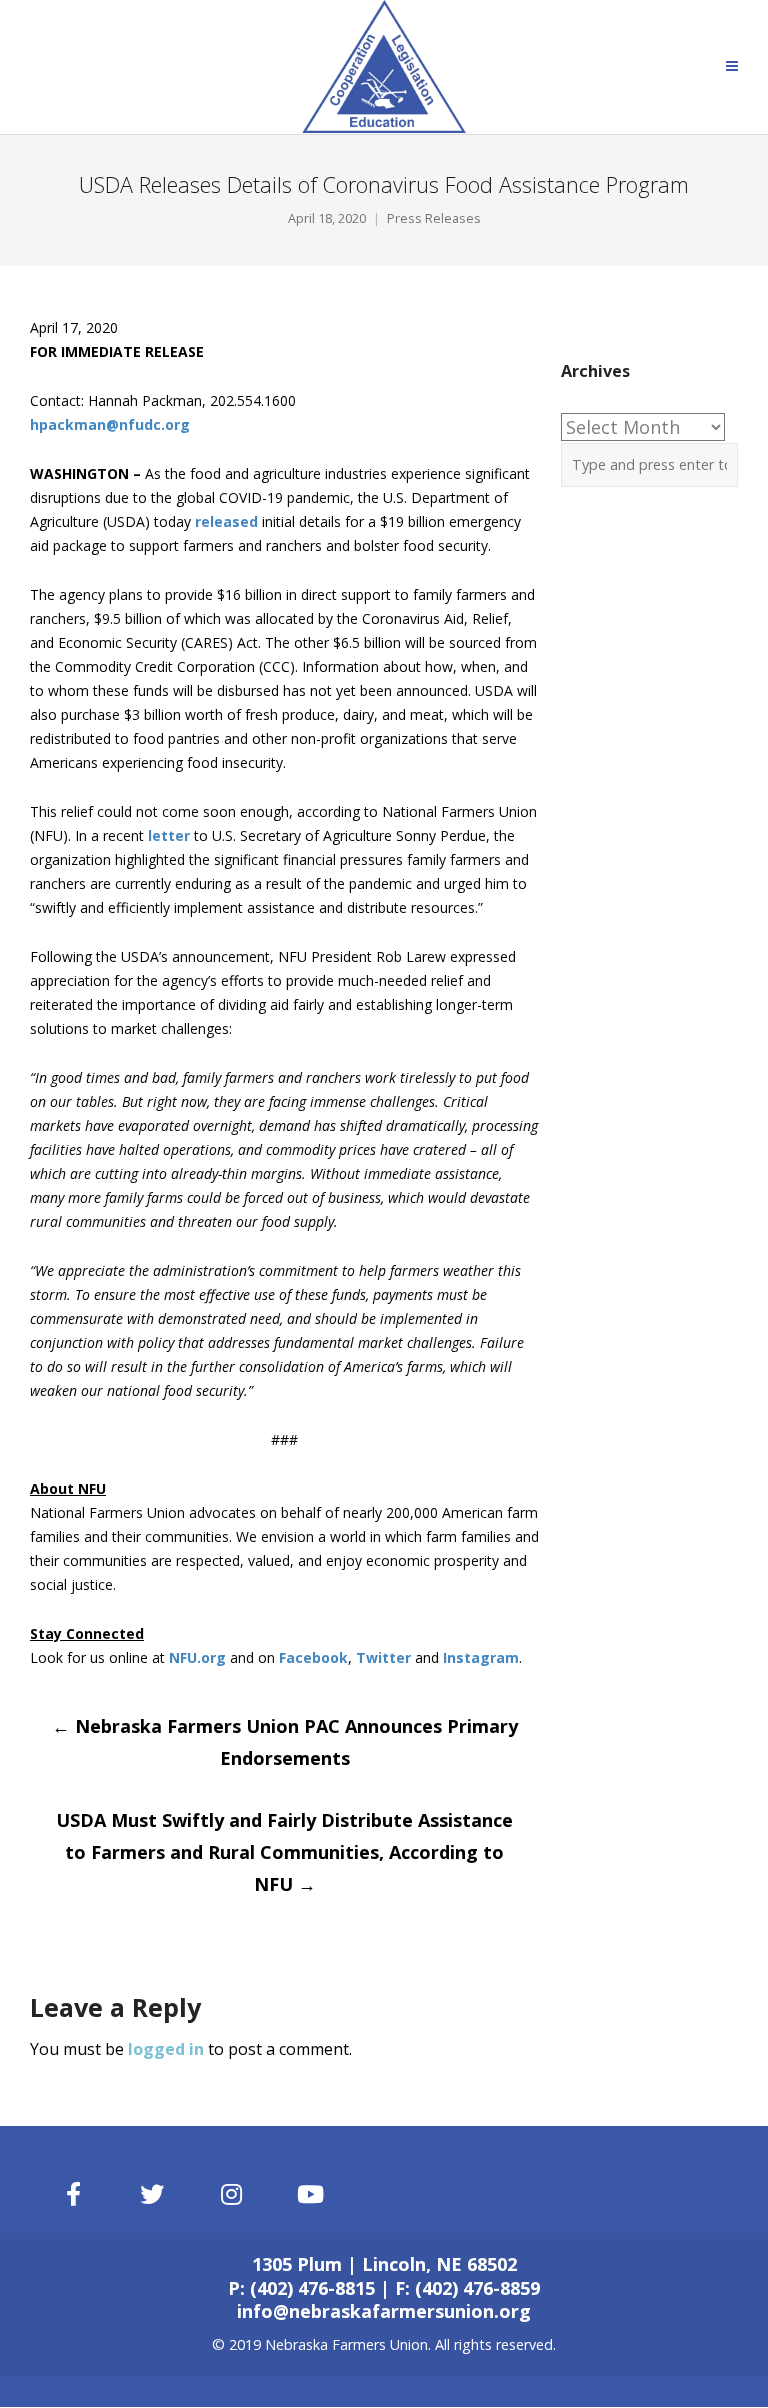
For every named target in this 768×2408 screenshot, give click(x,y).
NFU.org (197, 1657)
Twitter (383, 1657)
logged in (166, 2049)
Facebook (313, 1657)
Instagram (481, 1657)
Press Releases (434, 218)
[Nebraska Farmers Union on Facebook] (73, 2194)
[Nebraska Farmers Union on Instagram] (232, 2194)
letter (169, 835)
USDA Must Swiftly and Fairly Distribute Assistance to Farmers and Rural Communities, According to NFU (284, 1852)
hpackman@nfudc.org (110, 424)
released (226, 521)
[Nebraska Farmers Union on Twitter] (153, 2194)
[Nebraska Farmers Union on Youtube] (311, 2194)
